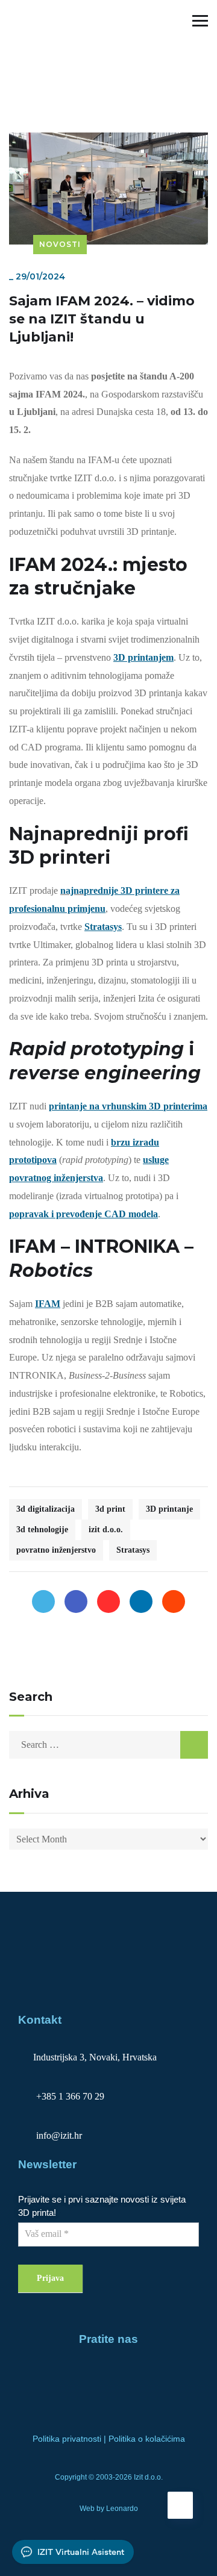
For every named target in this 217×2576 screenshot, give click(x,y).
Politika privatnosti (67, 2439)
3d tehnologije (42, 1530)
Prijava (50, 2278)
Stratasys (133, 1550)
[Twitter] (43, 1601)
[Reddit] (174, 1601)
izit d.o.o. (106, 1530)
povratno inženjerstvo (56, 1550)
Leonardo (122, 2509)
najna (72, 890)
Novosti (26, 54)
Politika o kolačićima (147, 2439)
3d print (110, 1509)
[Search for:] (108, 1745)
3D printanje (169, 1509)
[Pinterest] (108, 1601)
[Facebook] (76, 1601)
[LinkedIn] (141, 1601)
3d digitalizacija (46, 1509)
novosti (26, 81)
